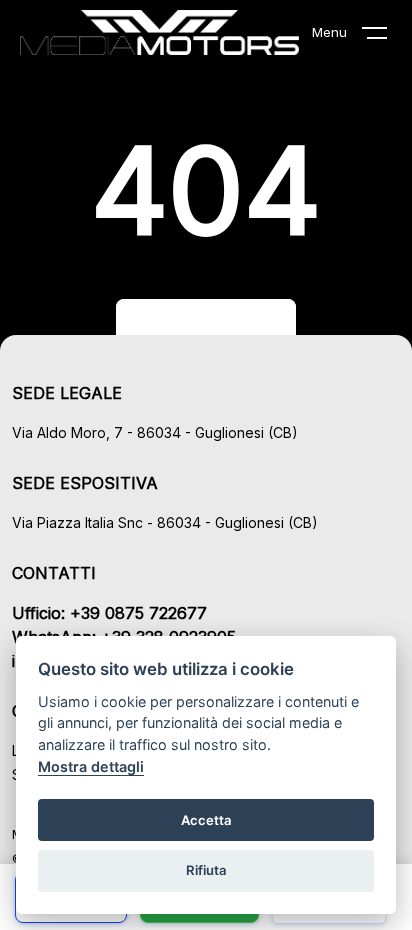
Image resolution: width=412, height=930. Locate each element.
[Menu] (387, 37)
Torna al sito (206, 324)
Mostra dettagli (91, 766)
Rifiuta (206, 870)
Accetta (206, 820)
